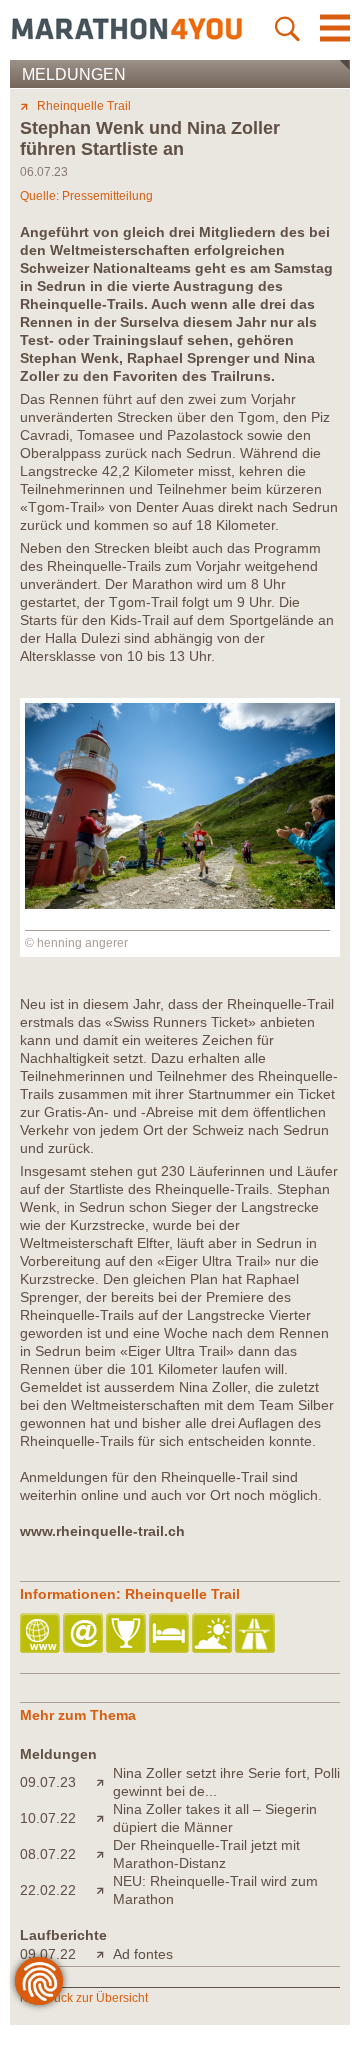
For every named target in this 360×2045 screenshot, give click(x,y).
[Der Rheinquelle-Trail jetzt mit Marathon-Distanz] (104, 1854)
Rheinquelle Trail (84, 106)
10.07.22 (48, 1818)
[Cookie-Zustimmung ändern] (39, 1981)
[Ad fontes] (104, 1954)
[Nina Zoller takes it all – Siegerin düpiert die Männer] (104, 1818)
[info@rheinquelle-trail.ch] (84, 1634)
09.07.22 (48, 1954)
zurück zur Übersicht (92, 1998)
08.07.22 (48, 1854)
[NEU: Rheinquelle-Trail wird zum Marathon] (104, 1890)
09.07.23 (48, 1782)
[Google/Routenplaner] (256, 1634)
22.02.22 (48, 1890)
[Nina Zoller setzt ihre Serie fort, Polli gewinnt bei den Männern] (104, 1782)
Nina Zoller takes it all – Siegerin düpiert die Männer (215, 1818)
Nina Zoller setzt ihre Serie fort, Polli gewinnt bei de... (226, 1782)
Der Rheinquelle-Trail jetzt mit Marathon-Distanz (206, 1854)
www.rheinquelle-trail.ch (102, 1531)
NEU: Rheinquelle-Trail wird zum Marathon (215, 1890)
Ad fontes (143, 1954)
